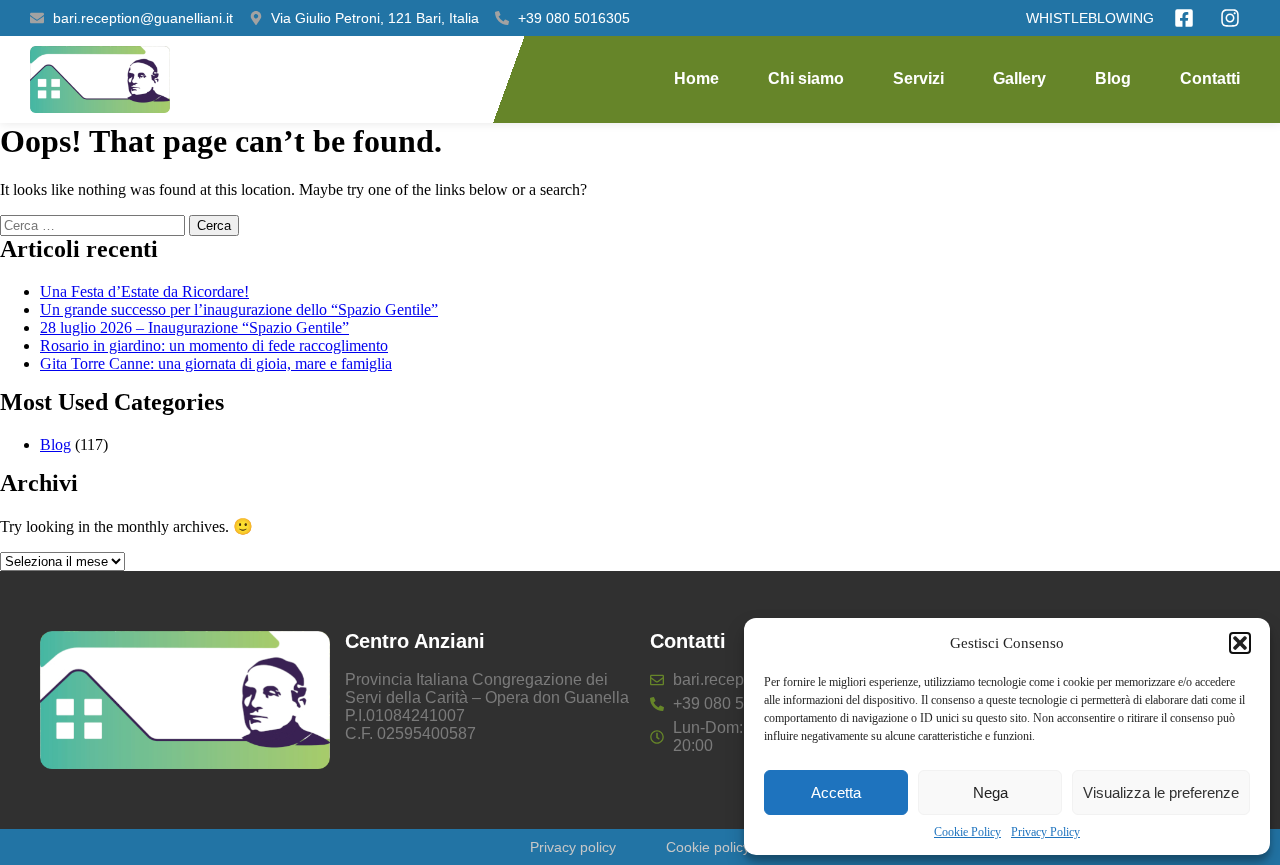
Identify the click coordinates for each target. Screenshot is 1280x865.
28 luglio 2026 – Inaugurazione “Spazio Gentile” (194, 327)
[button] (1240, 643)
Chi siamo (806, 78)
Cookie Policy (967, 832)
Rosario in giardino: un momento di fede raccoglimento (214, 345)
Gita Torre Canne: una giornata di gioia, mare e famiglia (216, 363)
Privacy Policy (1045, 832)
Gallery (1019, 78)
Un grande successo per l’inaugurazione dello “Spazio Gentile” (239, 309)
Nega (990, 792)
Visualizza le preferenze (1161, 792)
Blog (1113, 78)
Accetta (836, 792)
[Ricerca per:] (94, 224)
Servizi (918, 78)
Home (696, 78)
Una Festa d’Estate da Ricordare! (144, 291)
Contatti (1210, 78)
